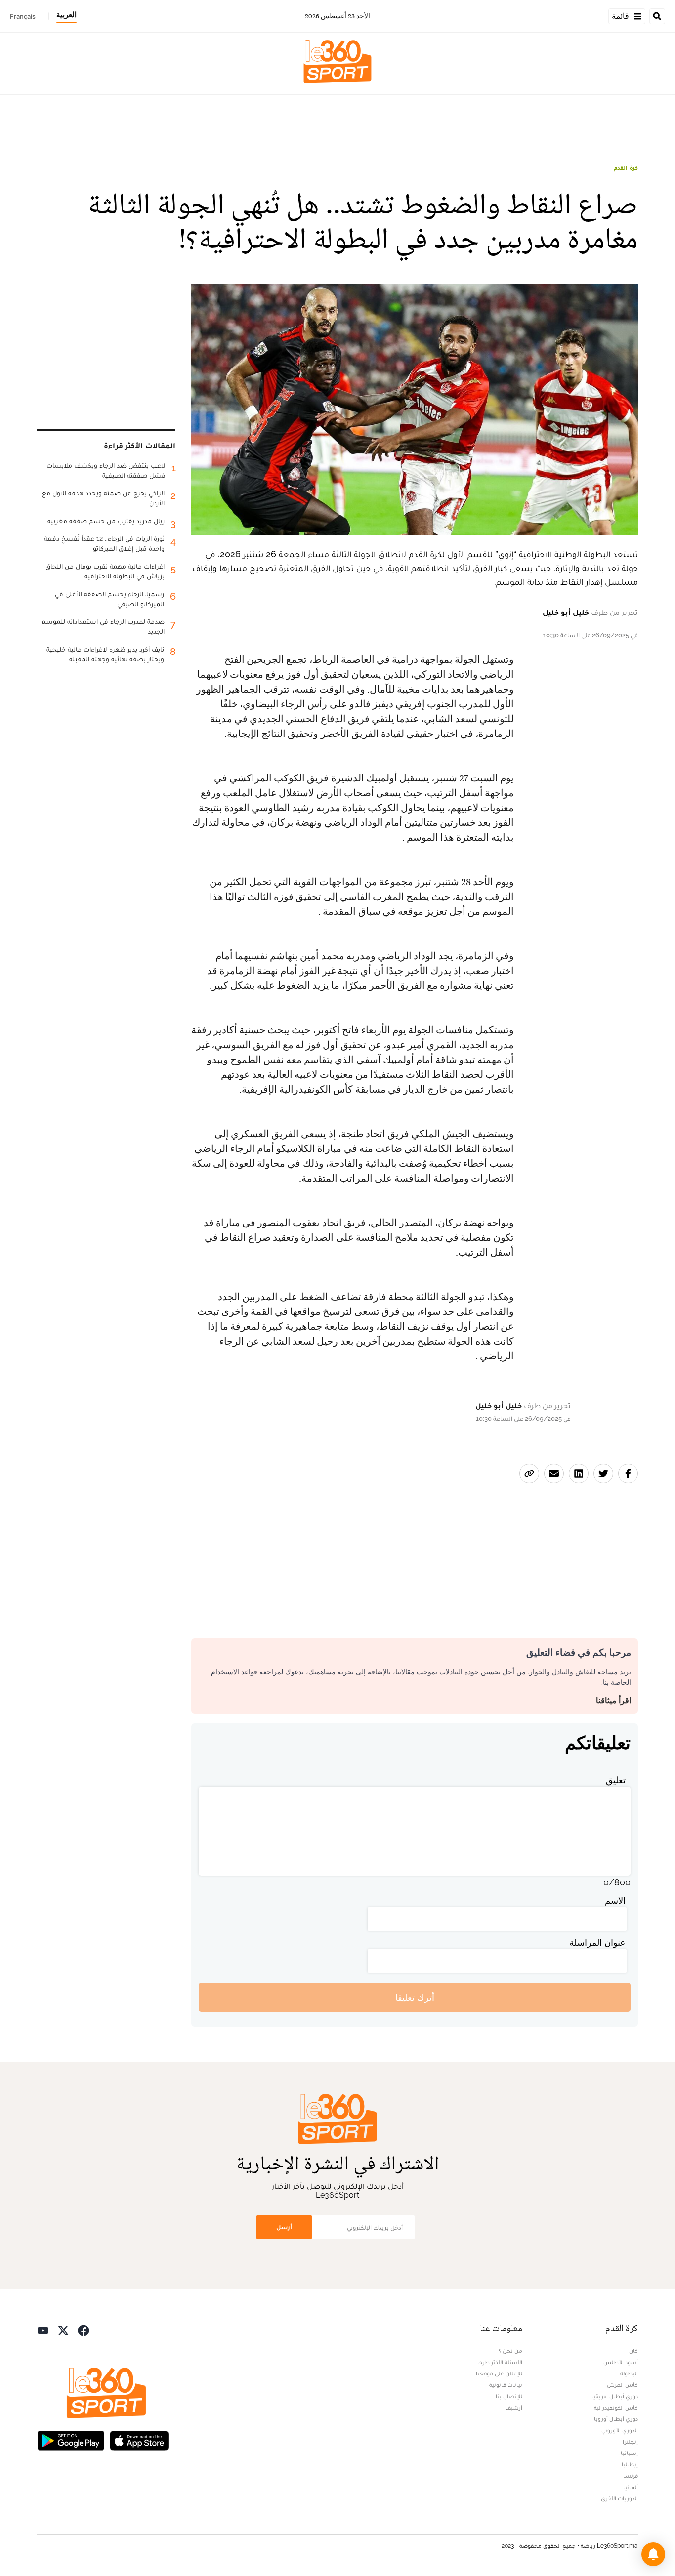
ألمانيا (631, 2487)
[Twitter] (63, 2329)
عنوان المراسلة (597, 1942)
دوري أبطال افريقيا (615, 2396)
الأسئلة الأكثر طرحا (500, 2362)
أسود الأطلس (621, 2362)
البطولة (629, 2373)
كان (633, 2351)
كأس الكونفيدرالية (616, 2408)
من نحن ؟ (510, 2351)
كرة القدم (626, 168)
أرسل (284, 2227)
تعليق (616, 1780)
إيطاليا (630, 2464)
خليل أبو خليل (566, 612)
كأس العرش (622, 2385)
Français (23, 16)
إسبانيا (629, 2453)
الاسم (615, 1901)
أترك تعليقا (415, 1997)
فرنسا (631, 2476)
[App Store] (139, 2439)
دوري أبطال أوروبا (616, 2419)
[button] (653, 2554)
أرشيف (514, 2408)
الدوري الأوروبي (620, 2430)
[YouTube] (43, 2329)
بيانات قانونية (506, 2385)
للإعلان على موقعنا (499, 2373)
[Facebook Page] (84, 2329)
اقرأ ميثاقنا (613, 1700)
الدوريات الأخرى (619, 2498)
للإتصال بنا (509, 2396)
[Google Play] (71, 2439)
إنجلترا (630, 2442)
